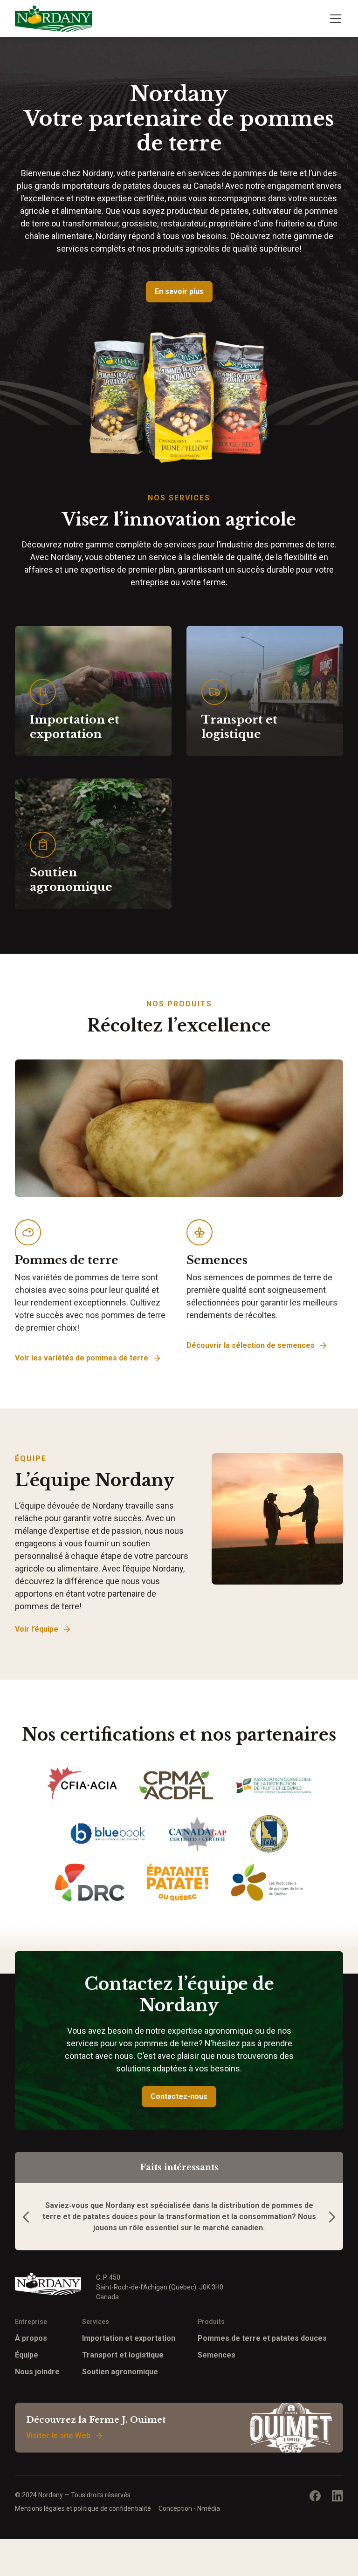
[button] (334, 19)
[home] (54, 19)
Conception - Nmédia (189, 2508)
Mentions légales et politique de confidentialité (83, 2508)
